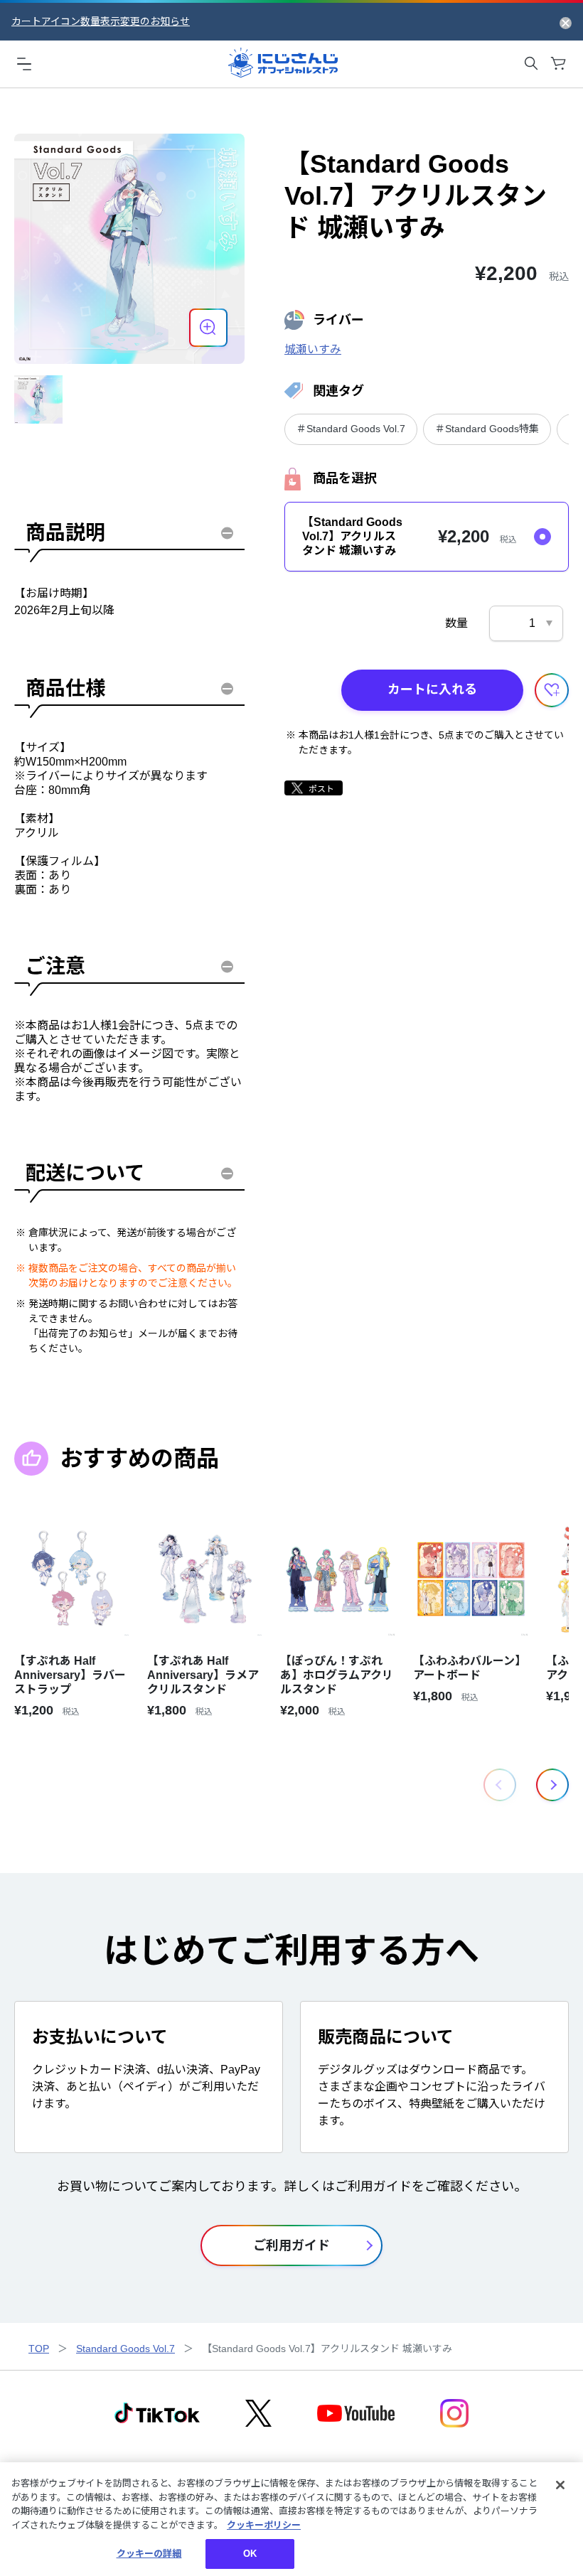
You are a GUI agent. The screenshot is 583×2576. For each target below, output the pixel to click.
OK (250, 2554)
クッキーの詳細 (149, 2554)
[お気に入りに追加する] (552, 690)
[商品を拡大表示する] (208, 328)
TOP (39, 2349)
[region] (291, 2519)
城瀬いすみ (313, 349)
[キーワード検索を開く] (531, 63)
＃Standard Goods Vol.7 (351, 429)
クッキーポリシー (264, 2525)
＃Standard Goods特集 (487, 429)
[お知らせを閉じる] (566, 22)
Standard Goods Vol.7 (125, 2349)
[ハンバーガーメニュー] (24, 63)
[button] (552, 1785)
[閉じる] (560, 2485)
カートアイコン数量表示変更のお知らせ (101, 21)
